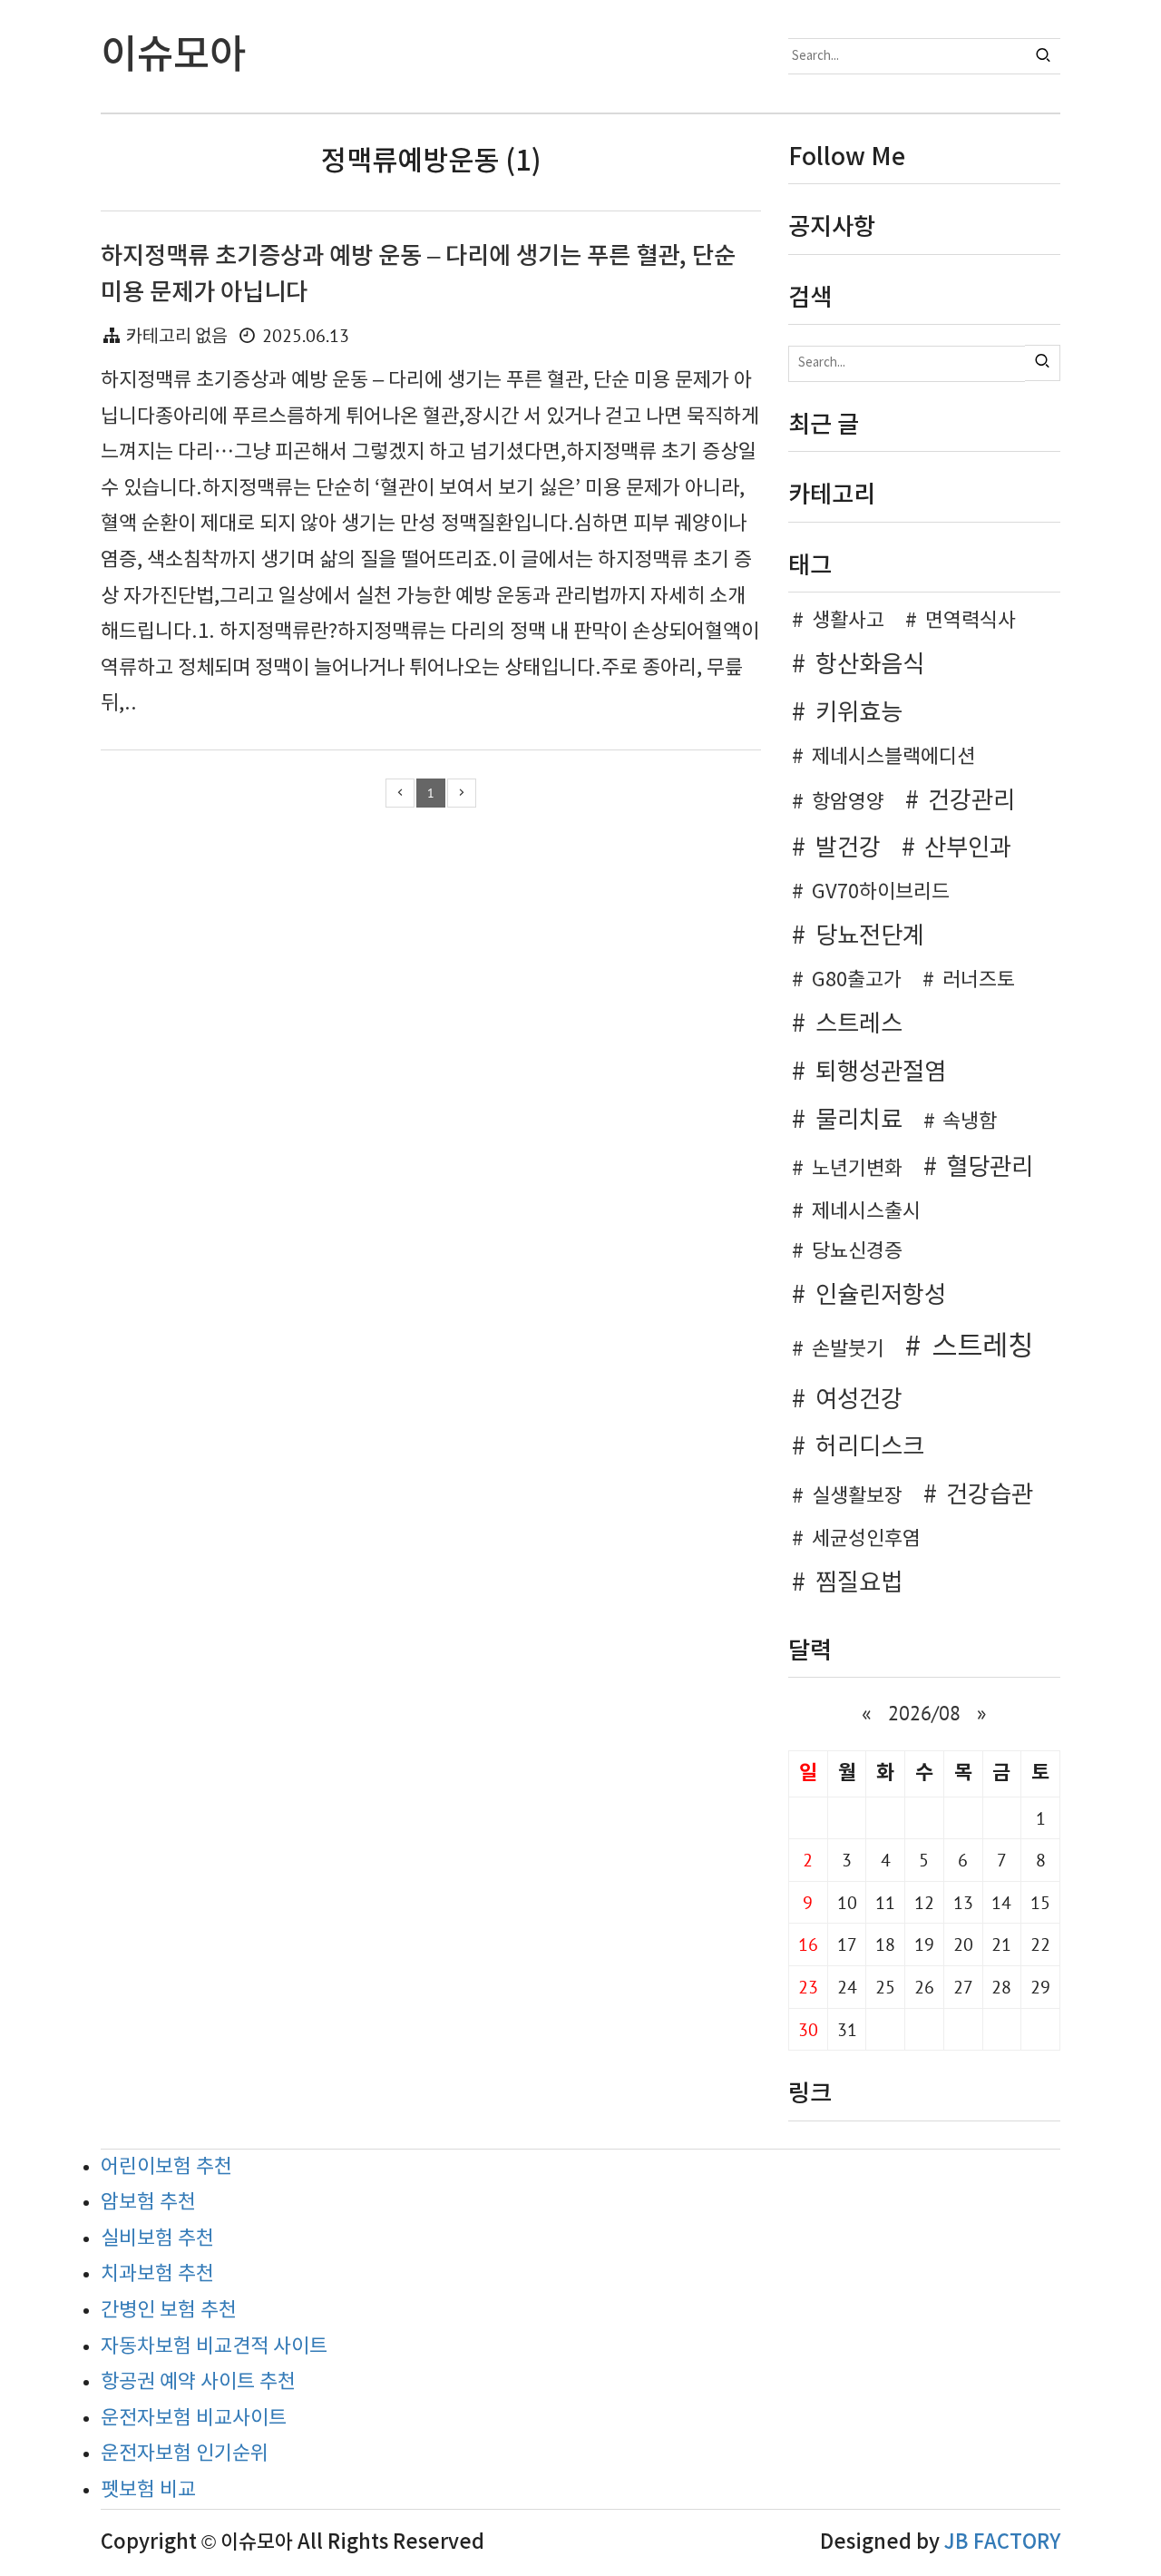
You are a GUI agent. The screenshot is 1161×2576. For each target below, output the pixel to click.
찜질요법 (859, 1583)
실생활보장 (857, 1497)
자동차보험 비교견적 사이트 (214, 2347)
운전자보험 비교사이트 (194, 2419)
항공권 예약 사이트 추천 (198, 2382)
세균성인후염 (866, 1539)
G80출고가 (857, 980)
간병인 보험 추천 (169, 2311)
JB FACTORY (1002, 2542)
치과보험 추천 (157, 2274)
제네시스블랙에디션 (893, 757)
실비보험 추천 (157, 2239)
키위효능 (859, 713)
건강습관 (990, 1495)
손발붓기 (848, 1350)
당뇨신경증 (857, 1252)
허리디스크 (870, 1447)
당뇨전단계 (870, 936)
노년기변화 (857, 1169)
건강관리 (971, 801)
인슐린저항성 (881, 1296)
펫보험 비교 (148, 2490)
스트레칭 (982, 1347)
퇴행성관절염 (881, 1073)
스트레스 (859, 1024)
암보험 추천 (148, 2203)
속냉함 (970, 1122)
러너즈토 (979, 980)
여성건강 (859, 1400)
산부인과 (968, 848)
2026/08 (924, 1713)
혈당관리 (990, 1168)
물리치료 (859, 1121)
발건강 (848, 848)
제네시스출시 (866, 1212)
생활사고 (848, 621)
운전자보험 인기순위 (185, 2454)
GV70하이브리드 (881, 892)
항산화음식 (870, 665)
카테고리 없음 (177, 337)
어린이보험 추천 (166, 2167)
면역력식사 (971, 621)
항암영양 (848, 803)
